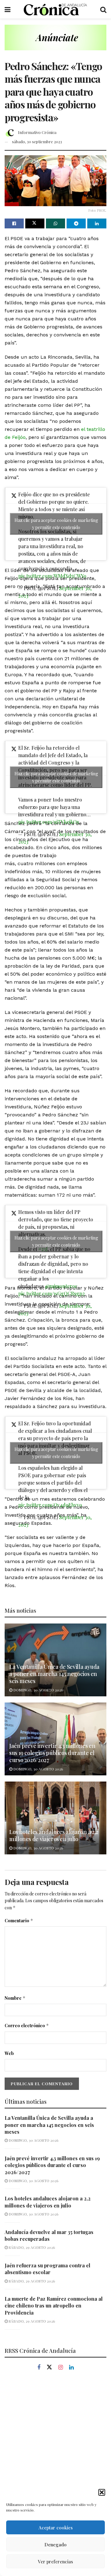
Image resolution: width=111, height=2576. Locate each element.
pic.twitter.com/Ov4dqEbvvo (50, 1505)
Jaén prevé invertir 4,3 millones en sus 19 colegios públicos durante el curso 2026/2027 (52, 1753)
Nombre (15, 1998)
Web (9, 2053)
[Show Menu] (8, 9)
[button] (102, 2492)
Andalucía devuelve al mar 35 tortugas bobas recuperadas (49, 2235)
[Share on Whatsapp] (55, 223)
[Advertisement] (55, 2441)
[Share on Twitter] (35, 223)
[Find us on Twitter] (49, 2367)
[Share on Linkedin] (97, 223)
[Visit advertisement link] (55, 42)
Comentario (19, 1921)
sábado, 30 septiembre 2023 (37, 142)
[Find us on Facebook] (39, 2368)
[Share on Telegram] (76, 223)
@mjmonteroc (61, 1286)
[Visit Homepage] (55, 9)
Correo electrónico (27, 2026)
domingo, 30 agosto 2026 (38, 1690)
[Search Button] (103, 9)
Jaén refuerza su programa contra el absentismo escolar (47, 2269)
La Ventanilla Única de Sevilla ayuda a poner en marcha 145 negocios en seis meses (54, 1674)
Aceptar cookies (56, 2528)
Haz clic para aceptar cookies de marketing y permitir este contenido (56, 524)
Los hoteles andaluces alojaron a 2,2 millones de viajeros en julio (54, 1835)
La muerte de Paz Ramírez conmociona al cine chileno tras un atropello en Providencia (54, 2306)
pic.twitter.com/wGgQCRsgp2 (51, 1293)
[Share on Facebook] (14, 223)
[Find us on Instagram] (61, 2368)
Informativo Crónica (37, 132)
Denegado (55, 2545)
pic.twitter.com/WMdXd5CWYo (52, 576)
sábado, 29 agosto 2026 (31, 2247)
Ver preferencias (55, 2561)
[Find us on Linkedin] (71, 2368)
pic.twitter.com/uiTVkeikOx (49, 822)
